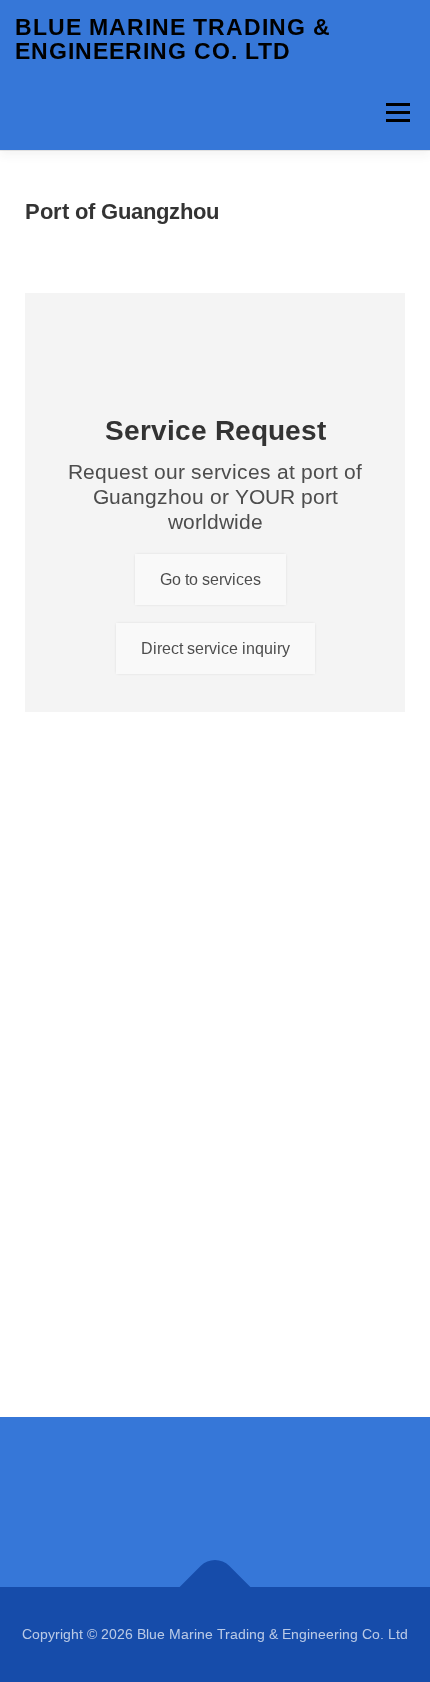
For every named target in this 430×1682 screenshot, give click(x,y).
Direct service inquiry (215, 648)
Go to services (210, 579)
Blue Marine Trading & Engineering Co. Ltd (173, 39)
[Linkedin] (215, 1502)
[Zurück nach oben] (215, 1587)
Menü (397, 112)
